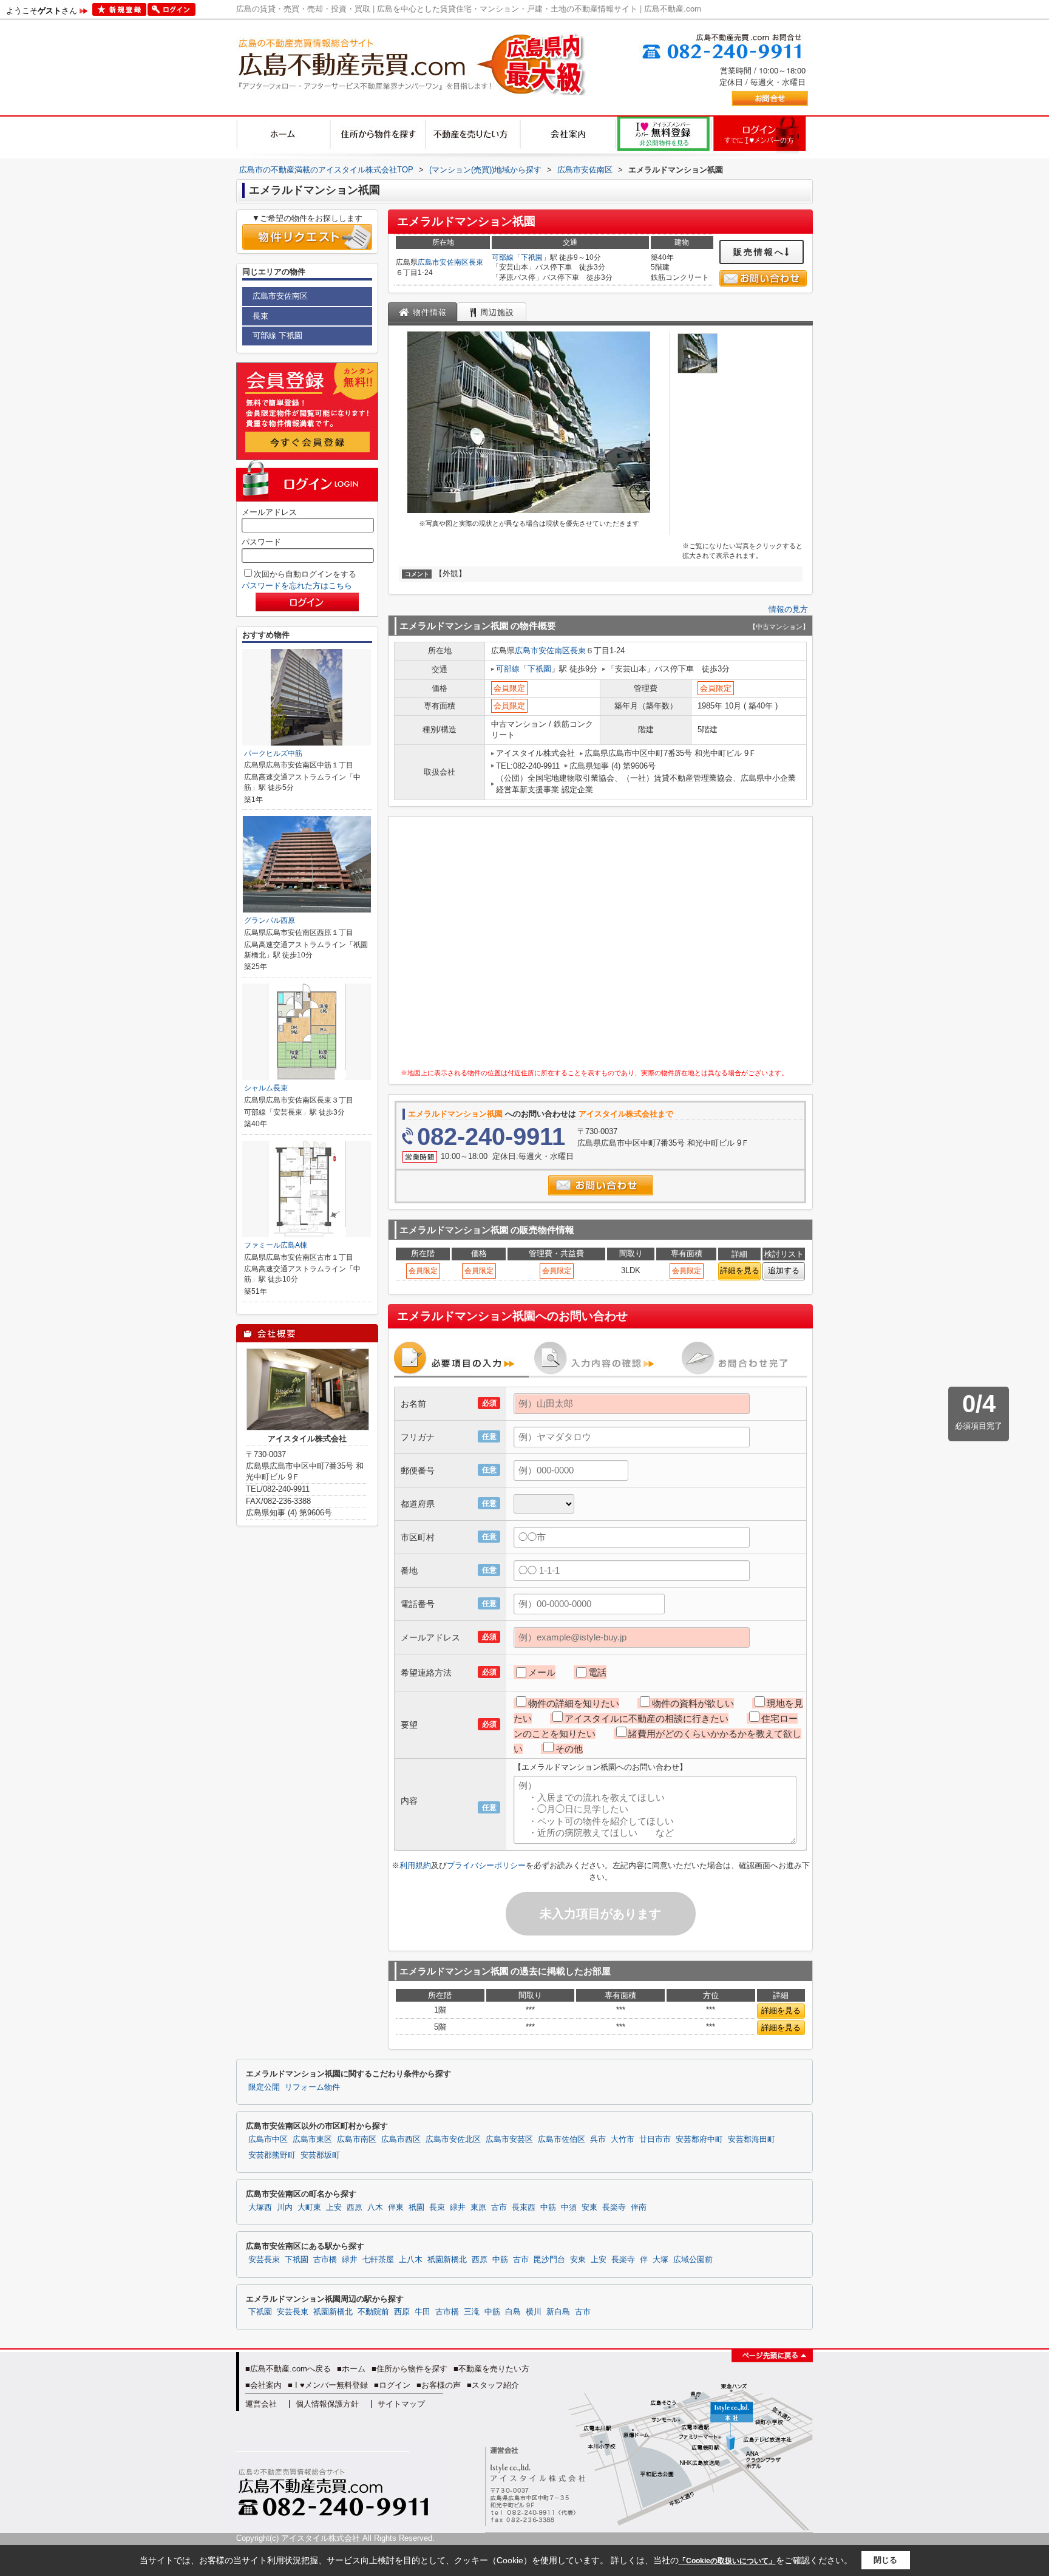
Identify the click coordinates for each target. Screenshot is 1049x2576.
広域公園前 (693, 2260)
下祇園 (532, 257)
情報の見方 (788, 609)
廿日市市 (655, 2139)
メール (542, 1672)
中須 (569, 2207)
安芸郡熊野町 (272, 2155)
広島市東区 (312, 2139)
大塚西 (260, 2207)
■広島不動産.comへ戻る (288, 2369)
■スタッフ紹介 (493, 2385)
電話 (597, 1672)
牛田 (423, 2312)
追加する (784, 1270)
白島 (513, 2312)
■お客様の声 (439, 2385)
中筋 (548, 2207)
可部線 (503, 257)
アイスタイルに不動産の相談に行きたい (647, 1718)
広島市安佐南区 (443, 262)
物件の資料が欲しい (693, 1703)
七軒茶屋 (378, 2260)
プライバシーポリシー (486, 1865)
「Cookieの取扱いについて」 (727, 2561)
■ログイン (392, 2385)
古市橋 (325, 2260)
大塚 (660, 2260)
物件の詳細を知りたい (574, 1703)
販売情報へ (759, 252)
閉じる (885, 2560)
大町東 (309, 2207)
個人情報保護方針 (327, 2404)
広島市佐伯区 (562, 2139)
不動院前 (373, 2312)
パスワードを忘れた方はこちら (297, 586)
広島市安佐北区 (453, 2139)
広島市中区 (268, 2139)
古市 (499, 2207)
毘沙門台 (549, 2260)
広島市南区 (357, 2139)
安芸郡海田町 (752, 2139)
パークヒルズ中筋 (273, 753)
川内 (285, 2207)
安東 (589, 2207)
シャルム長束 (266, 1088)
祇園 (416, 2207)
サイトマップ (401, 2404)
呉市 (598, 2139)
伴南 (639, 2207)
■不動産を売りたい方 (491, 2369)
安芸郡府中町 (699, 2139)
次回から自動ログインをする (305, 574)
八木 (375, 2207)
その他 (569, 1749)
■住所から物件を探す (409, 2369)
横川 (534, 2312)
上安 (334, 2207)
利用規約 (415, 1865)
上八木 (411, 2260)
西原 (355, 2207)
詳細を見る (740, 1270)
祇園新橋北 (447, 2260)
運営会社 (261, 2404)
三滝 (472, 2312)
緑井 (458, 2207)
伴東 (396, 2207)
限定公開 (264, 2087)
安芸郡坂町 (320, 2155)
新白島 (558, 2312)
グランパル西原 (270, 920)
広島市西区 (401, 2139)
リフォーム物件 (312, 2087)
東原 (478, 2207)
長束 (476, 262)
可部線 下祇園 (277, 335)
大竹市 (623, 2139)
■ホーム (351, 2369)
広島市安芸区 (509, 2139)
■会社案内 (263, 2385)
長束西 (524, 2207)
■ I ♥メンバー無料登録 (328, 2385)
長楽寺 (614, 2207)
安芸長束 (264, 2260)
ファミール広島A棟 (276, 1245)
